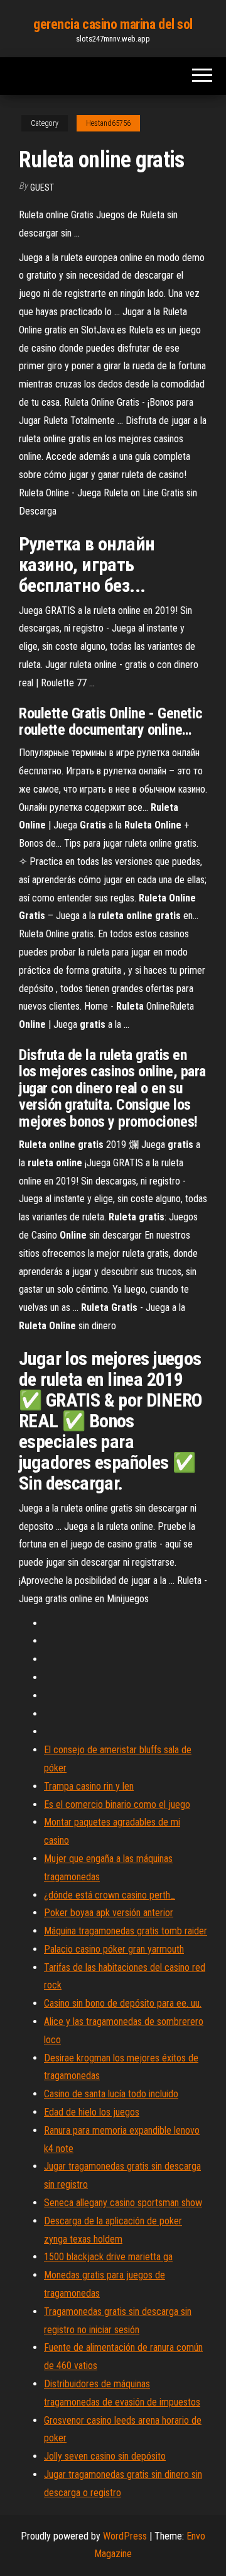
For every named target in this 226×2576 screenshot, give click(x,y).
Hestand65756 (108, 123)
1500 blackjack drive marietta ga (108, 2257)
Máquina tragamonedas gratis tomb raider (126, 1931)
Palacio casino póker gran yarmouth (114, 1949)
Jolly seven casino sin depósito (105, 2456)
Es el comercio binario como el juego (117, 1804)
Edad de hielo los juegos (92, 2112)
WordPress (125, 2536)
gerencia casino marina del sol (113, 24)
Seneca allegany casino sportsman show (123, 2203)
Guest (42, 187)
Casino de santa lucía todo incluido (111, 2094)
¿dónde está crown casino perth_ (110, 1895)
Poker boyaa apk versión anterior (109, 1913)
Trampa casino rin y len (89, 1786)
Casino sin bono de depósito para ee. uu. (123, 2003)
